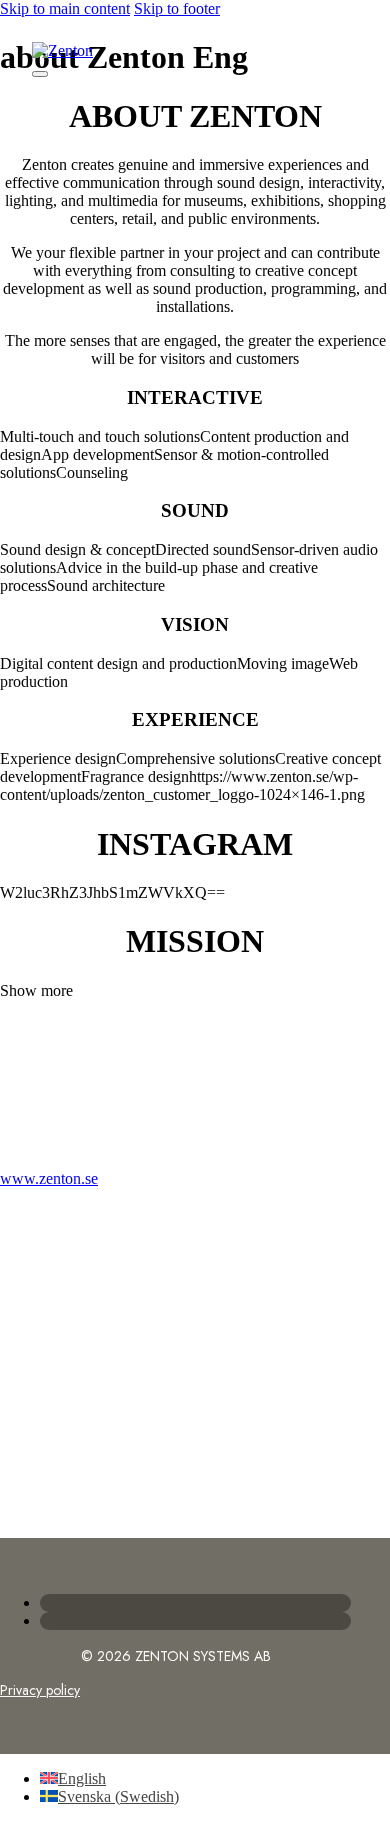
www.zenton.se (49, 1178)
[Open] (40, 74)
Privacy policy (40, 1690)
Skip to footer (177, 8)
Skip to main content (65, 8)
